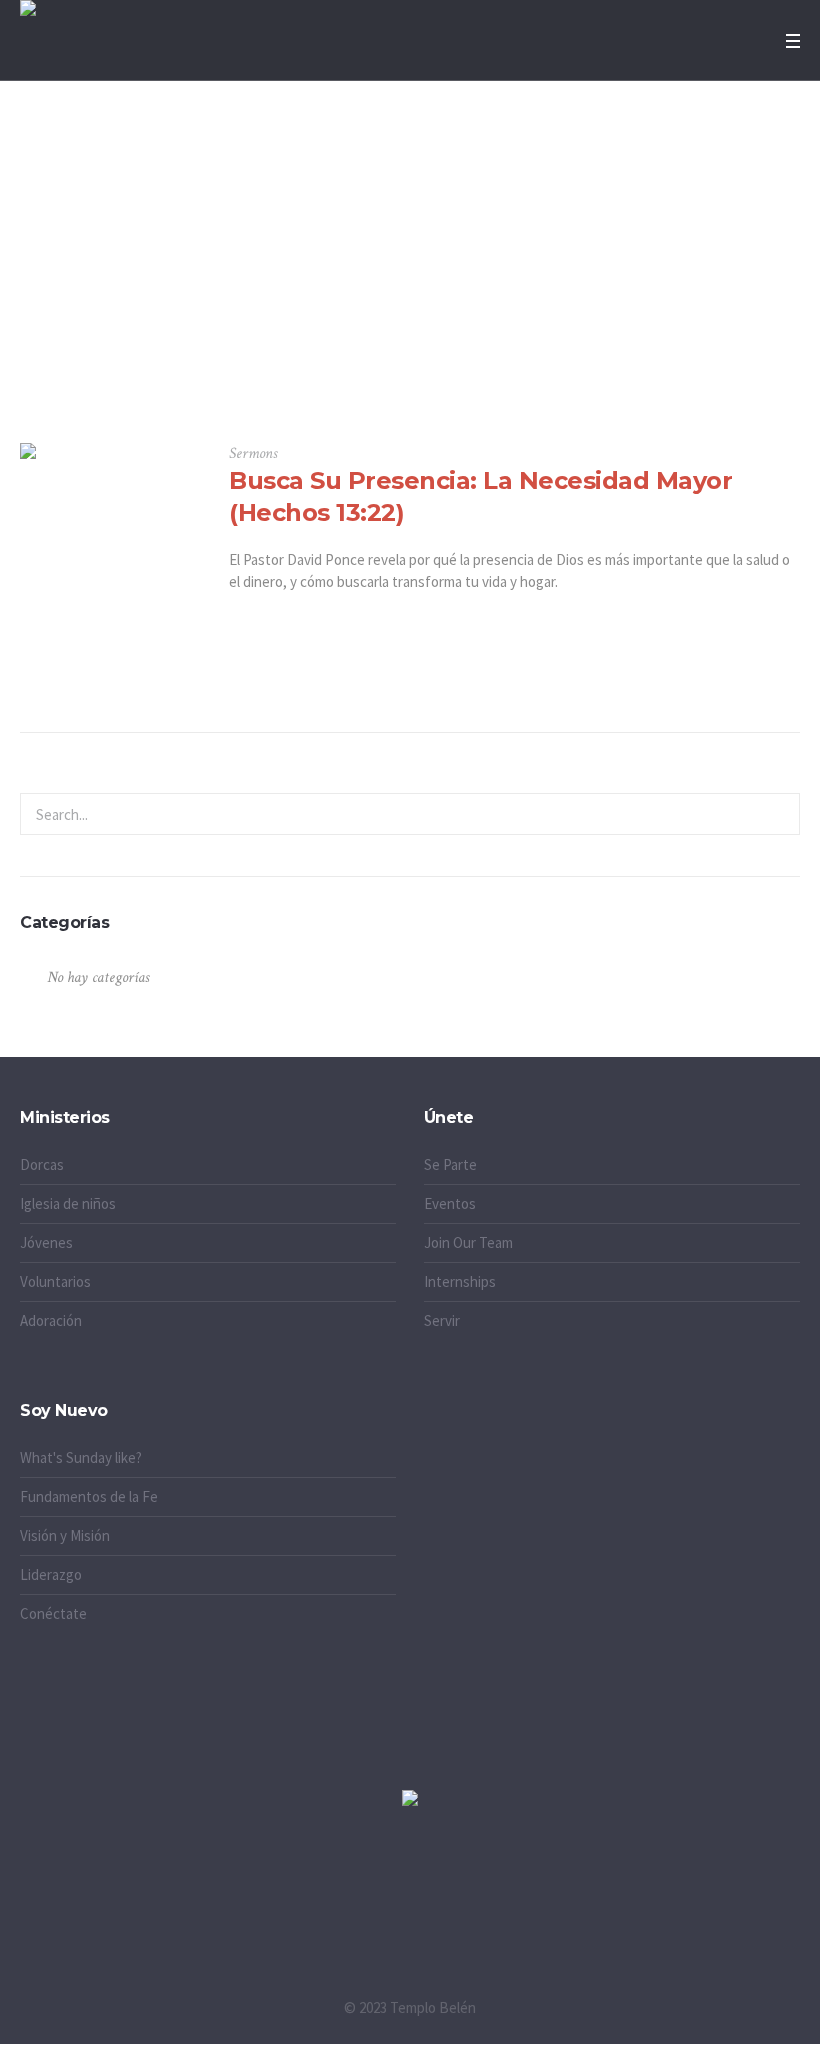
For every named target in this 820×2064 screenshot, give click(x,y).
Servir (442, 1320)
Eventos (450, 1203)
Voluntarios (55, 1281)
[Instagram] (327, 1902)
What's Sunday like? (81, 1457)
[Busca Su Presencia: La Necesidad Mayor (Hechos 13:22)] (109, 532)
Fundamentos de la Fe (89, 1496)
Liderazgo (51, 1574)
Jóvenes (46, 1242)
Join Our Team (468, 1242)
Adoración (51, 1320)
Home (376, 341)
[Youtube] (493, 1902)
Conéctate (53, 1613)
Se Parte (450, 1164)
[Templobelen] (410, 1799)
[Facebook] (410, 1902)
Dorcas (42, 1164)
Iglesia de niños (68, 1203)
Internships (460, 1281)
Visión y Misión (65, 1535)
